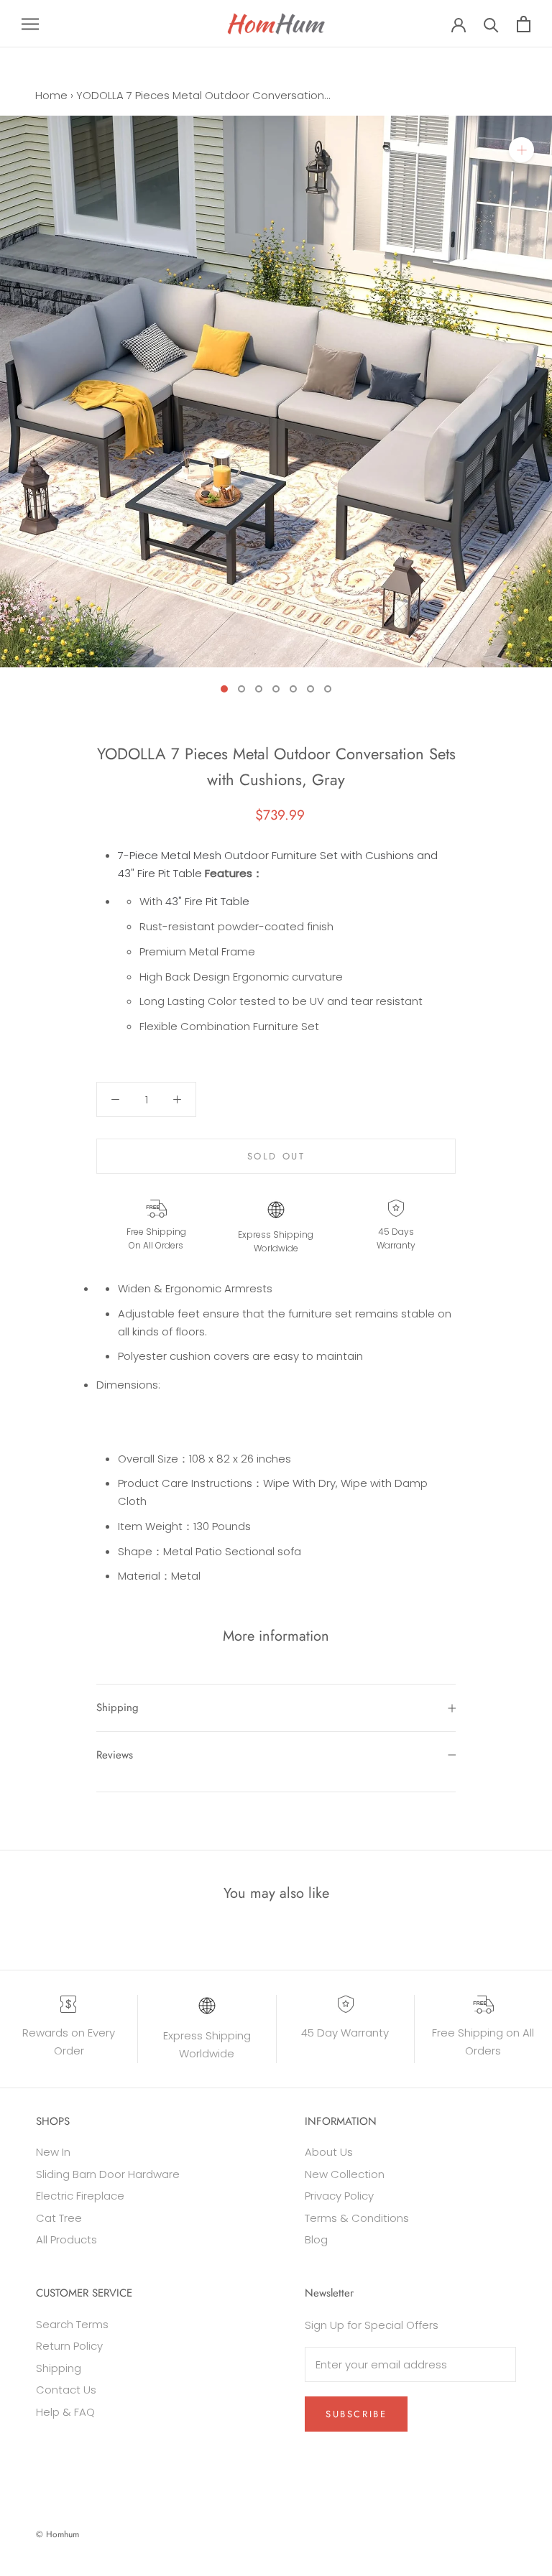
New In (53, 2152)
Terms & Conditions (357, 2218)
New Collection (345, 2174)
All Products (66, 2239)
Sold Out (276, 1156)
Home (51, 95)
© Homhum (57, 2534)
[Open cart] (524, 24)
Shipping (118, 1708)
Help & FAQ (65, 2412)
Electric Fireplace (80, 2196)
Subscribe (356, 2414)
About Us (329, 2152)
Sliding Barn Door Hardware (108, 2174)
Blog (316, 2239)
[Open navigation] (30, 23)
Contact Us (66, 2390)
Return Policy (69, 2346)
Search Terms (72, 2324)
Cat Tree (59, 2218)
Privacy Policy (339, 2196)
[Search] (491, 24)
